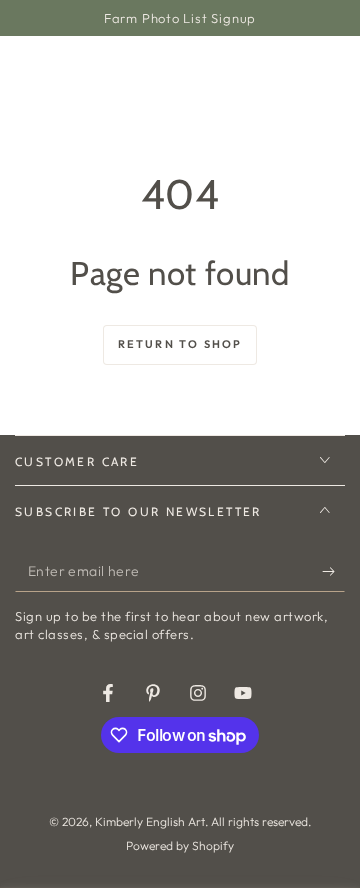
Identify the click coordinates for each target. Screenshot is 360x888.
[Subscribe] (333, 572)
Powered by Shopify (180, 845)
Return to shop (180, 344)
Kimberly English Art (150, 821)
